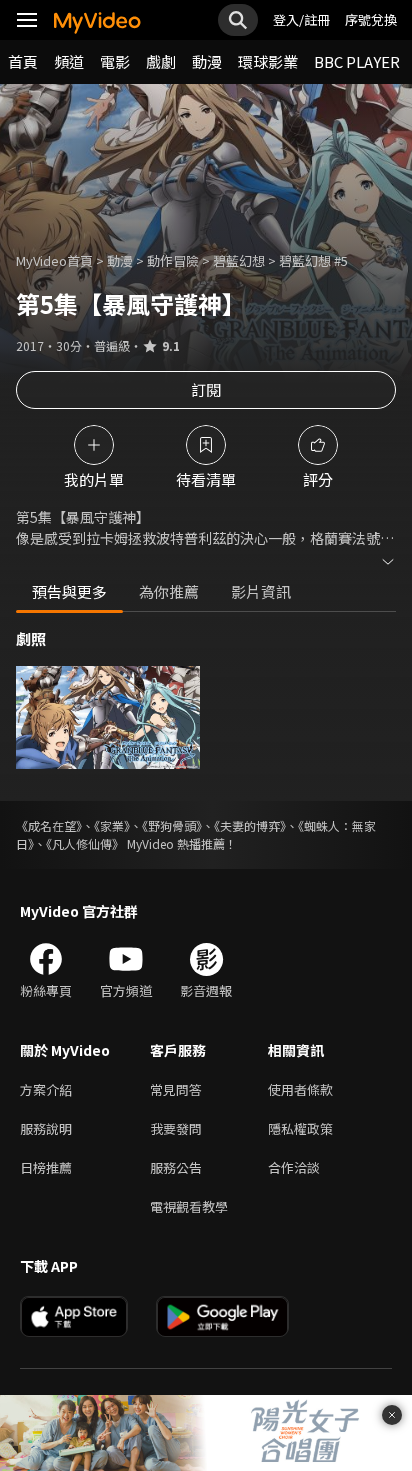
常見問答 (176, 1089)
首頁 (23, 61)
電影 (115, 61)
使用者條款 (300, 1089)
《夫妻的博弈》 (250, 825)
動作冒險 (173, 260)
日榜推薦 (46, 1167)
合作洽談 (294, 1167)
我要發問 (176, 1128)
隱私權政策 (300, 1128)
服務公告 (176, 1167)
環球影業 (268, 61)
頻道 (69, 61)
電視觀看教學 (189, 1206)
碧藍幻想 (239, 260)
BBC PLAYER (357, 61)
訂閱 (206, 389)
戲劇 (161, 61)
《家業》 (112, 825)
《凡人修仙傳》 (85, 843)
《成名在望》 (49, 825)
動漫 (207, 61)
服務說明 (46, 1128)
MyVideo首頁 (54, 260)
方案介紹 (46, 1089)
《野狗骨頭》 (172, 825)
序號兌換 (371, 19)
